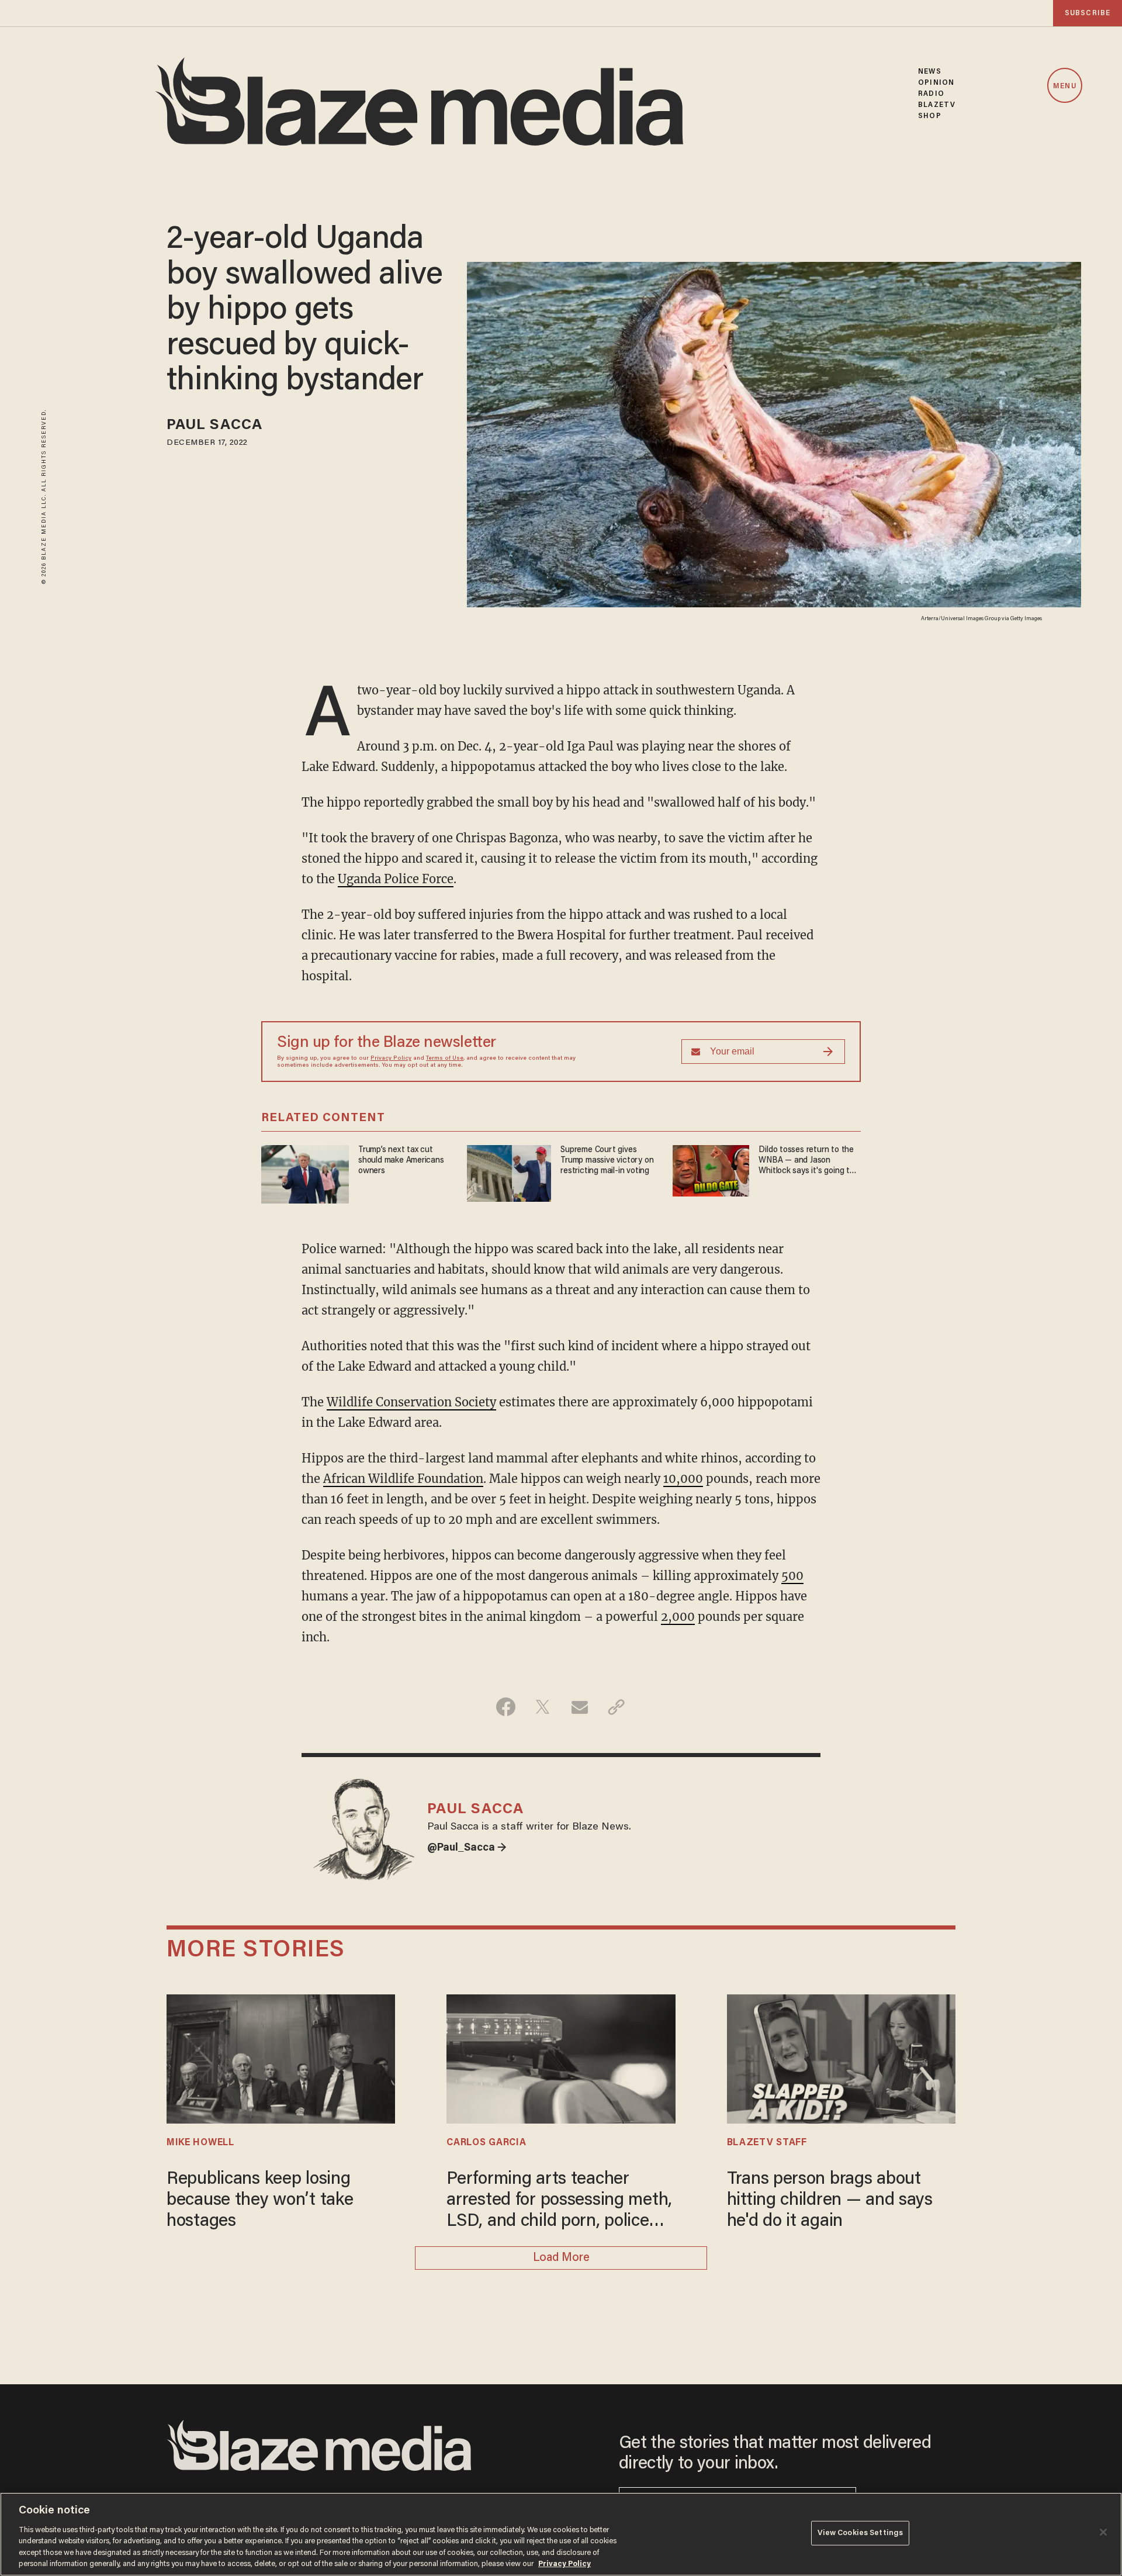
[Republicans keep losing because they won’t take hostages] (281, 2057)
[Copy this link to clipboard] (616, 1707)
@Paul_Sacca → (467, 1848)
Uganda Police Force (396, 879)
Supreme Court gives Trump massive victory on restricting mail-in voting (607, 1161)
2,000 (678, 1617)
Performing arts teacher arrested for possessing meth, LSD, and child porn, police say (559, 2202)
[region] (561, 2534)
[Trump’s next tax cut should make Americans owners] (305, 1173)
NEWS (929, 72)
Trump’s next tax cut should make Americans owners (401, 1161)
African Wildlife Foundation (403, 1479)
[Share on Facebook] (506, 1707)
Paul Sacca (214, 426)
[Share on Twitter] (543, 1707)
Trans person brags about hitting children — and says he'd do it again (830, 2201)
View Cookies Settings (860, 2533)
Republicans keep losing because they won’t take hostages (260, 2201)
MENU (1064, 86)
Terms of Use (445, 1059)
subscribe (1088, 13)
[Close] (1103, 2532)
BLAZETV (937, 105)
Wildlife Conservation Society (411, 1402)
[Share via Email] (579, 1707)
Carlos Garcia (486, 2143)
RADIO (931, 94)
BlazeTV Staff (767, 2143)
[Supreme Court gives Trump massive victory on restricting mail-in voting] (509, 1172)
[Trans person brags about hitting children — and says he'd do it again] (841, 2057)
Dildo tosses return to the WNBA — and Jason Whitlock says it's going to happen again (806, 1161)
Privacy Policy (391, 1059)
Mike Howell (200, 2143)
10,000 (683, 1479)
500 (792, 1576)
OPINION (936, 83)
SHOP (929, 116)
